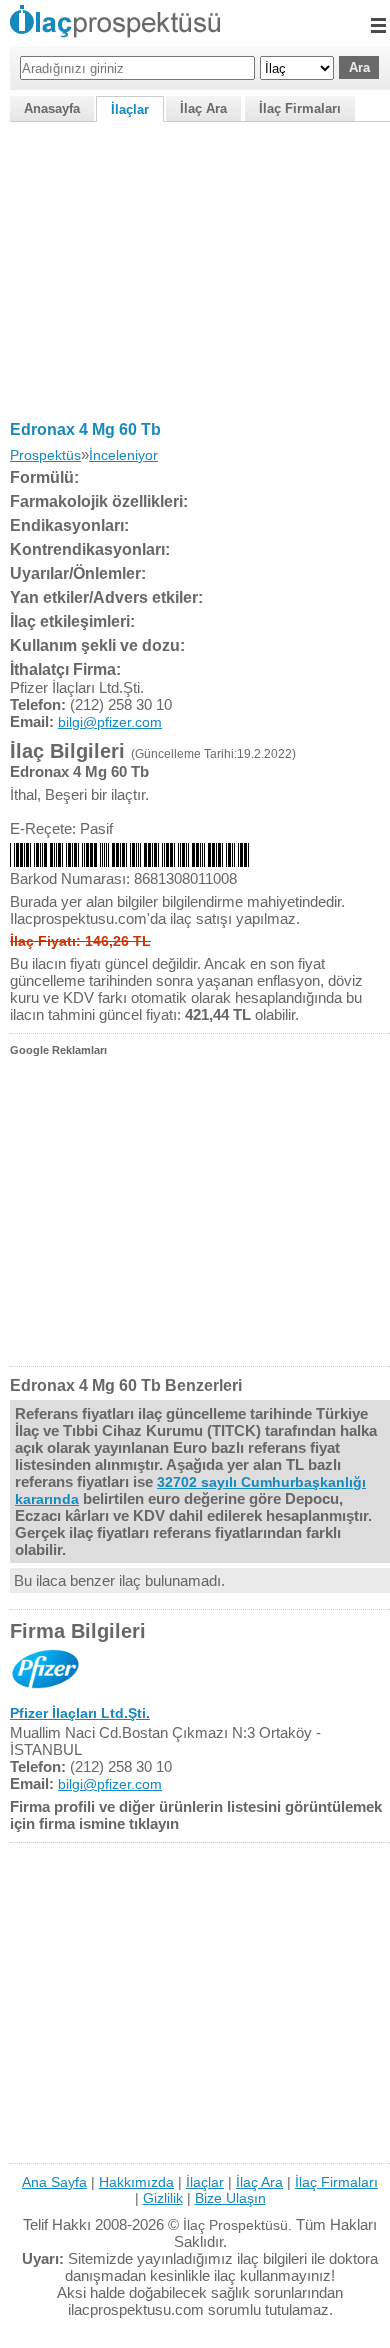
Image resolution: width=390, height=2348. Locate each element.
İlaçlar (130, 109)
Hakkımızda (136, 2182)
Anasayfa (52, 108)
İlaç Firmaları (300, 108)
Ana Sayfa (54, 2182)
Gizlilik (163, 2198)
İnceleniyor (123, 455)
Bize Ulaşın (230, 2198)
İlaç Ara (203, 108)
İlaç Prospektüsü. (237, 2225)
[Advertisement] (195, 267)
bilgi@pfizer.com (110, 722)
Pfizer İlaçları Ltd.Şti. (80, 1713)
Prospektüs (45, 455)
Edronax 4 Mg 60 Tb (85, 429)
